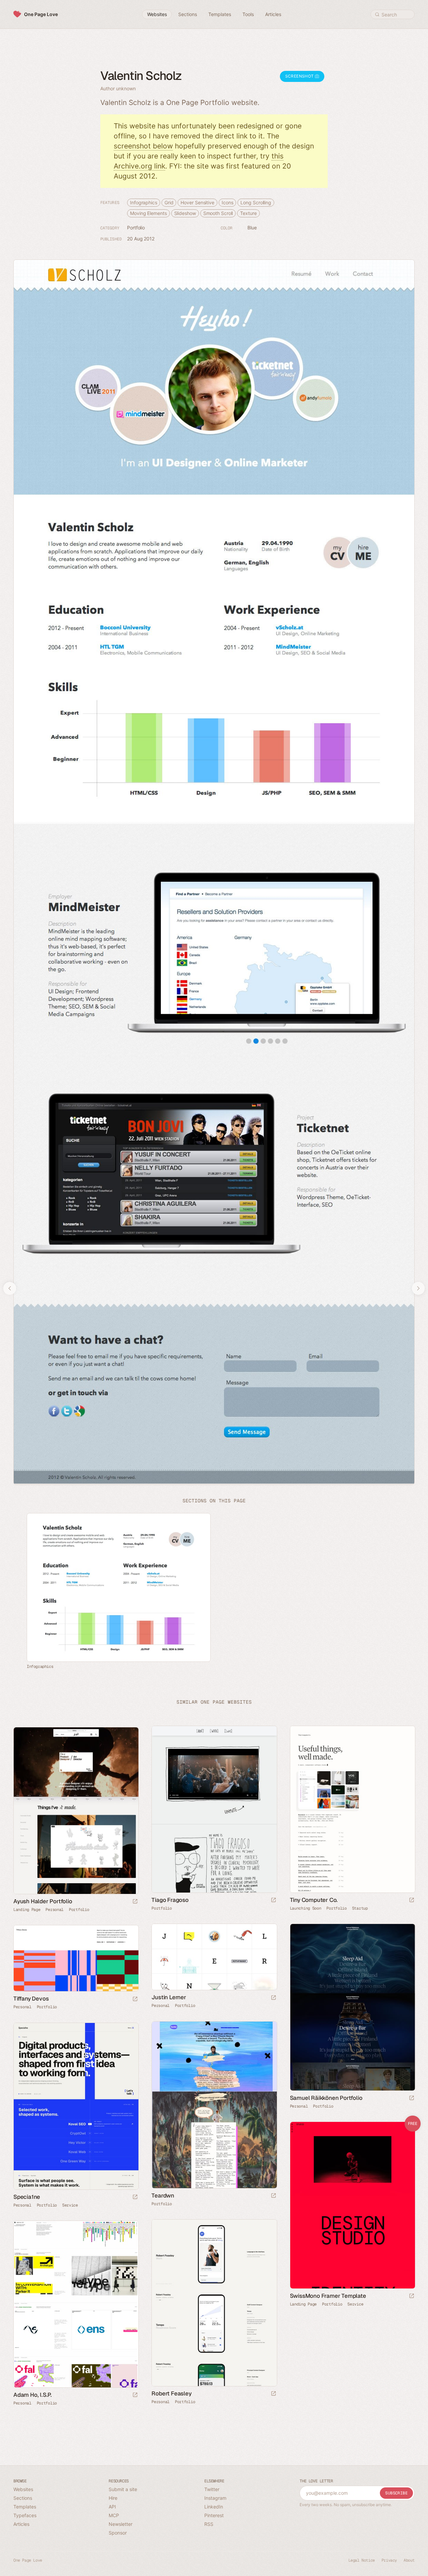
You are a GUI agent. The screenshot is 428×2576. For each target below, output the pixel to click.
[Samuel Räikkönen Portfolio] (352, 2007)
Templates (25, 2507)
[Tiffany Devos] (76, 1958)
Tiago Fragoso (170, 1900)
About (409, 2560)
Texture (248, 213)
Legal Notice (362, 2560)
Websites (23, 2489)
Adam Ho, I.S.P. (33, 2395)
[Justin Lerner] (214, 1957)
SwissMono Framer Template (328, 2296)
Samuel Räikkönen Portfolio (326, 2098)
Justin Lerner (169, 1997)
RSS (209, 2524)
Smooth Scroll (218, 213)
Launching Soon (306, 1908)
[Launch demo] (412, 2296)
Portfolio (136, 228)
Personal (55, 1910)
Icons (228, 202)
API (112, 2507)
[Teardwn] (214, 2105)
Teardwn (163, 2195)
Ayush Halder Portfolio (43, 1901)
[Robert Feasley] (214, 2303)
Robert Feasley (171, 2393)
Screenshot (300, 76)
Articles (21, 2524)
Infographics (144, 202)
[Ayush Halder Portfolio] (76, 1811)
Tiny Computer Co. (314, 1900)
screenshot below (143, 146)
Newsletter (121, 2524)
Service (70, 2205)
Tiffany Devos (31, 1999)
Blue (252, 228)
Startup (360, 1908)
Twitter (212, 2489)
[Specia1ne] (76, 2106)
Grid (169, 202)
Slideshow (185, 213)
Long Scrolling (256, 202)
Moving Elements (148, 213)
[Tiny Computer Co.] (352, 1809)
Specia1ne (27, 2197)
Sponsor (118, 2533)
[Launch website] (274, 1900)
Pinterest (214, 2515)
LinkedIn (214, 2507)
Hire (113, 2498)
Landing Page (27, 1910)
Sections (23, 2498)
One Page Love (41, 14)
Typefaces (25, 2515)
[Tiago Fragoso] (214, 1809)
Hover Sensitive (197, 202)
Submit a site (123, 2489)
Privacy (389, 2560)
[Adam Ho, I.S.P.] (76, 2304)
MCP (114, 2515)
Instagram (215, 2498)
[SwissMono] (352, 2205)
